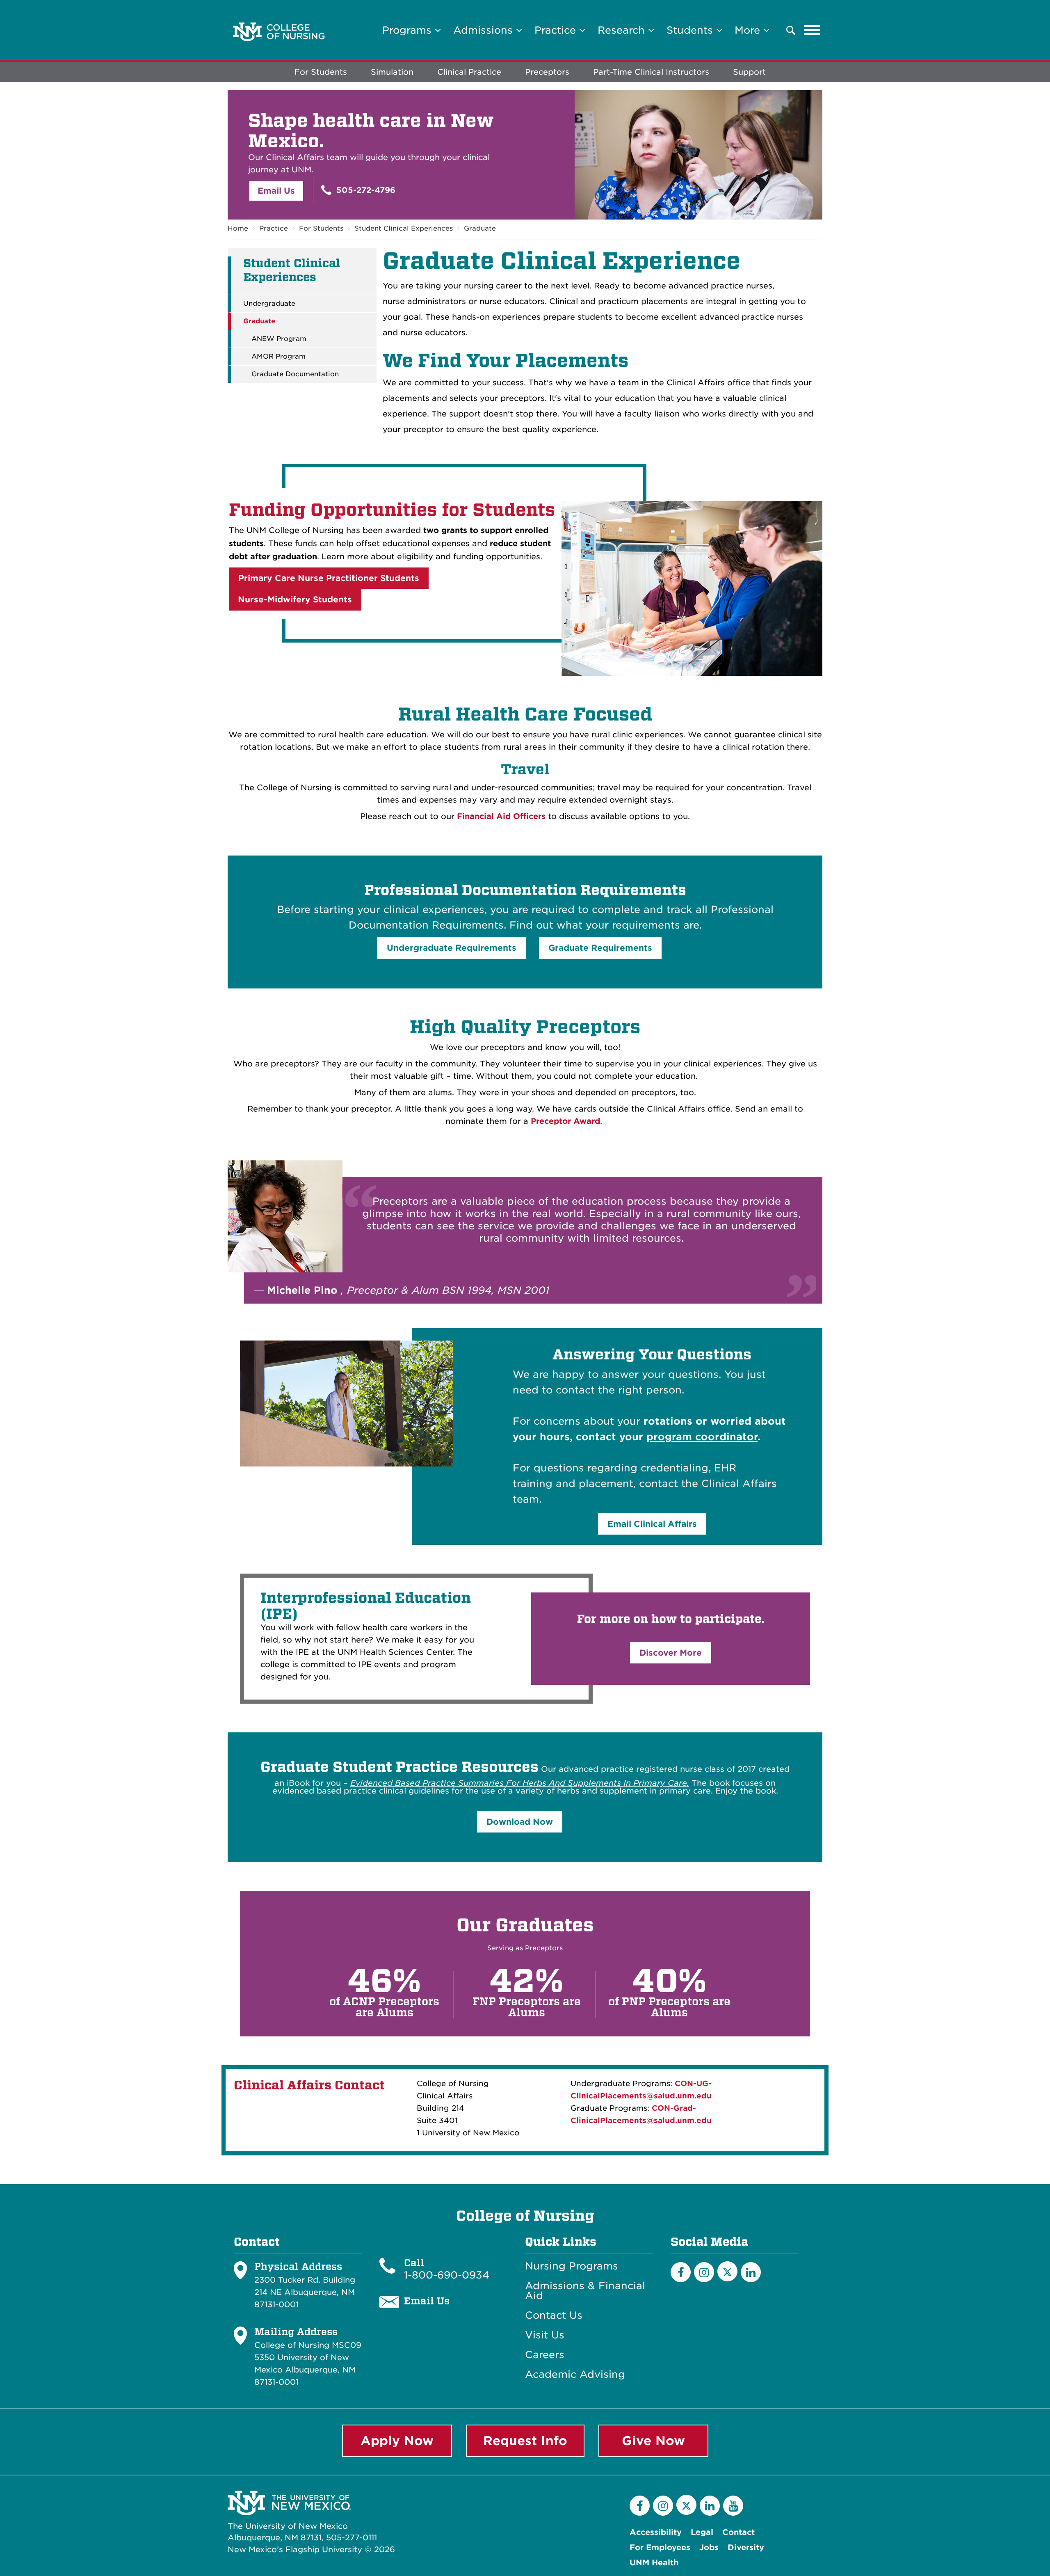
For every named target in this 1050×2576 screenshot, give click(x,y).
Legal (702, 2532)
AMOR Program (278, 357)
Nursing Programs (572, 2266)
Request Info (525, 2441)
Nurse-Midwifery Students (295, 599)
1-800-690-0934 (447, 2275)
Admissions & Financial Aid (585, 2291)
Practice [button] (557, 30)
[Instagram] (704, 2272)
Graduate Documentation (295, 374)
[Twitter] (727, 2271)
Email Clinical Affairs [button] (652, 1524)
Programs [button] (409, 30)
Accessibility (656, 2532)
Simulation (392, 72)
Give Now (653, 2441)
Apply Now (397, 2441)
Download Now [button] (520, 1822)
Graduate (480, 228)
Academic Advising (575, 2375)
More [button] (749, 30)
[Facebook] (681, 2272)
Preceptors (547, 72)
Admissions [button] (485, 30)
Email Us (276, 191)
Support (749, 72)
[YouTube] (733, 2506)
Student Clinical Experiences (404, 228)
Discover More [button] (671, 1653)
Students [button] (691, 30)
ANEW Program (279, 339)
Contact (738, 2532)
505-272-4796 (365, 190)
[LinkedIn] (751, 2272)
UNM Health (654, 2563)
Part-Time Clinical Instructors (651, 72)
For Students (321, 72)
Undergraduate (269, 304)
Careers (545, 2355)
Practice (274, 228)
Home (238, 228)
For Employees (660, 2547)
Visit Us (545, 2335)
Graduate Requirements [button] (600, 948)
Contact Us (554, 2315)
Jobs (709, 2547)
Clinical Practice (469, 72)
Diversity (746, 2547)
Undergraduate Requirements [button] (452, 948)
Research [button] (623, 30)
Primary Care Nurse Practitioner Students (329, 578)
